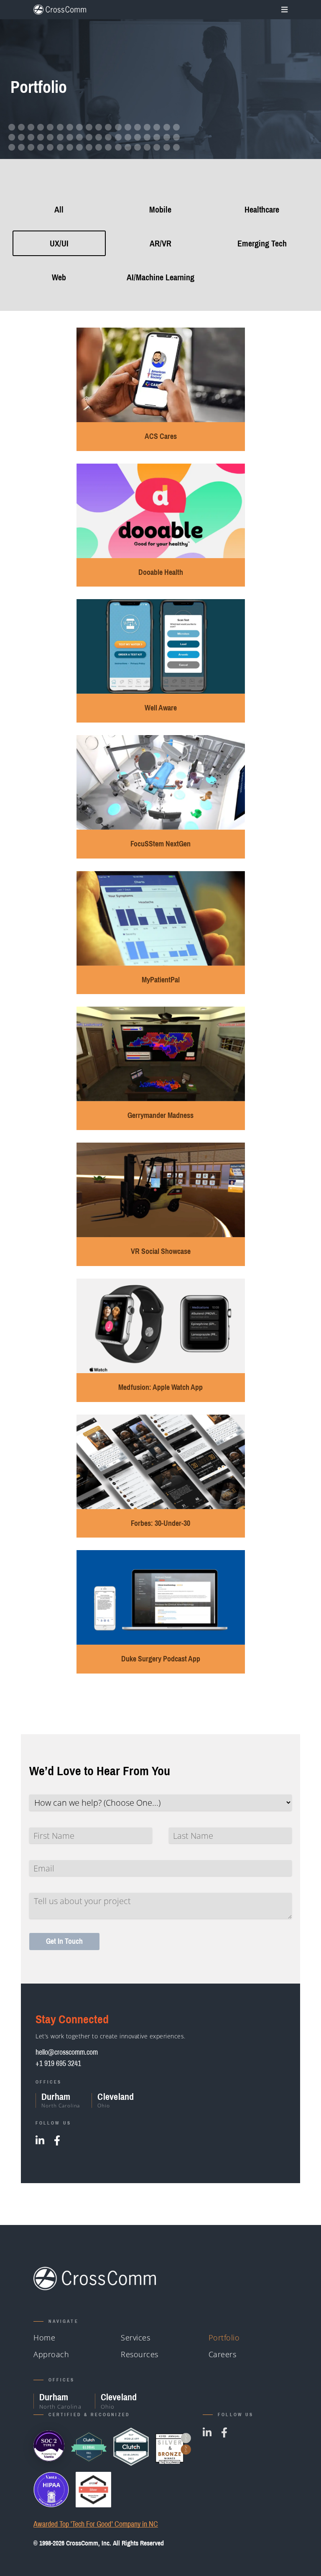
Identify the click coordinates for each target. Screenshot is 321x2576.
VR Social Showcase (161, 1251)
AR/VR (160, 243)
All (59, 209)
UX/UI (59, 243)
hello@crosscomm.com (67, 2052)
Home (44, 2338)
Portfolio (224, 2338)
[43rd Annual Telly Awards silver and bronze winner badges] (173, 2447)
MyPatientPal (161, 980)
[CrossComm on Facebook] (57, 2140)
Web (59, 277)
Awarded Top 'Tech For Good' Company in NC (96, 2524)
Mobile (160, 209)
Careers (223, 2354)
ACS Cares (161, 436)
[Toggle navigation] (283, 10)
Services (135, 2338)
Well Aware (161, 708)
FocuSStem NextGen (160, 844)
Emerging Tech (262, 243)
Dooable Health (161, 572)
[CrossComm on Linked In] (40, 2140)
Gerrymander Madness (160, 1115)
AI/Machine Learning (160, 277)
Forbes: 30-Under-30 (160, 1523)
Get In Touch (64, 1941)
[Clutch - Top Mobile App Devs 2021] (131, 2447)
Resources (140, 2354)
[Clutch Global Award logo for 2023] (89, 2447)
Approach (51, 2354)
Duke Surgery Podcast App (161, 1659)
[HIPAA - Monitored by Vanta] (51, 2490)
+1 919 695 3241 (58, 2063)
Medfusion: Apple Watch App (160, 1387)
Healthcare (262, 209)
